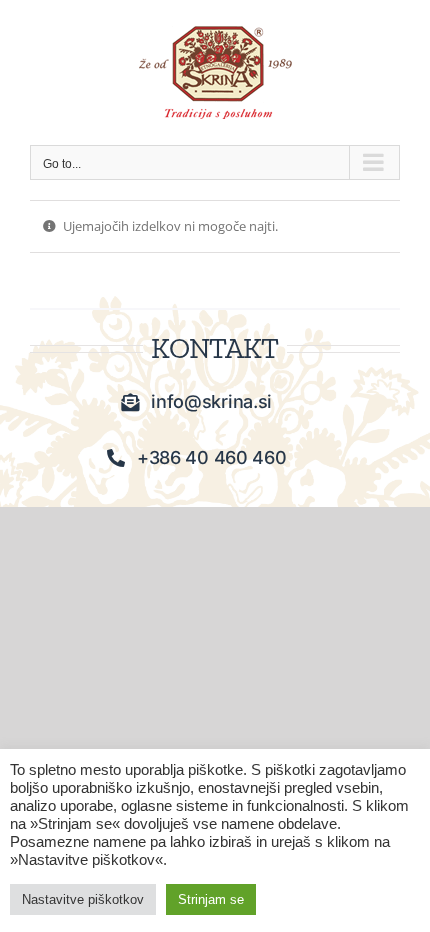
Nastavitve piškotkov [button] (83, 899)
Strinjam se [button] (211, 899)
